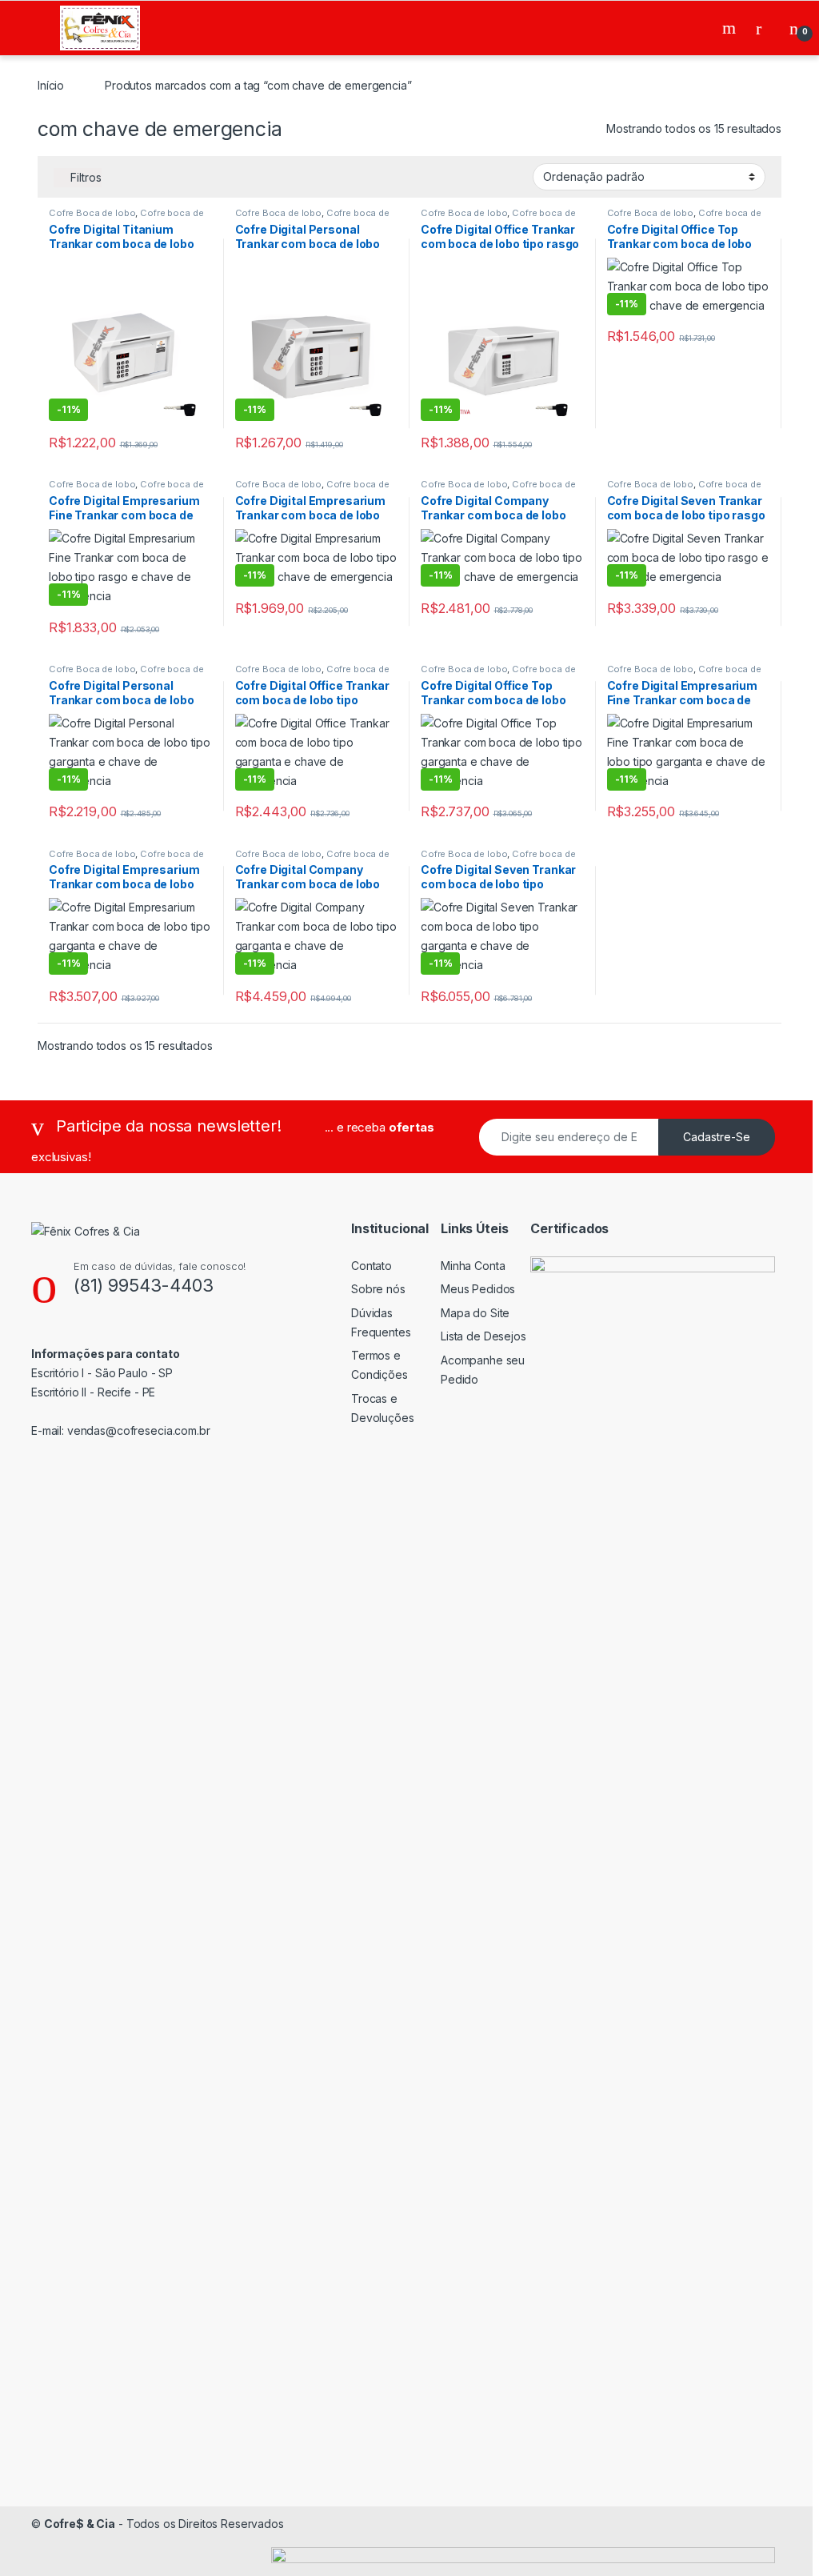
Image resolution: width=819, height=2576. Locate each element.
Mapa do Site (475, 1313)
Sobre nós (378, 1289)
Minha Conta (473, 1266)
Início (51, 85)
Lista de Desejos (483, 1336)
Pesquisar (731, 28)
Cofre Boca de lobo (92, 213)
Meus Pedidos (478, 1289)
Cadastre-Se (717, 1137)
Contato (372, 1266)
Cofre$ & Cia (80, 2524)
